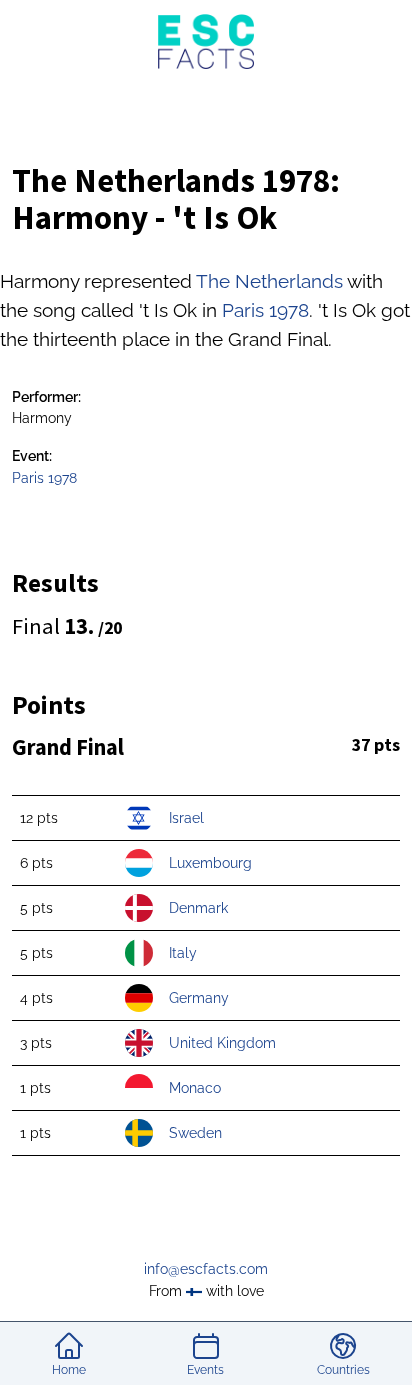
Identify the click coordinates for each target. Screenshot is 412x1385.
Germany (199, 997)
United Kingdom (222, 1042)
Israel (186, 817)
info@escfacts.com (206, 1268)
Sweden (195, 1132)
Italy (183, 952)
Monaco (195, 1087)
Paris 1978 (265, 310)
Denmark (198, 907)
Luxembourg (210, 862)
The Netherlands (269, 281)
